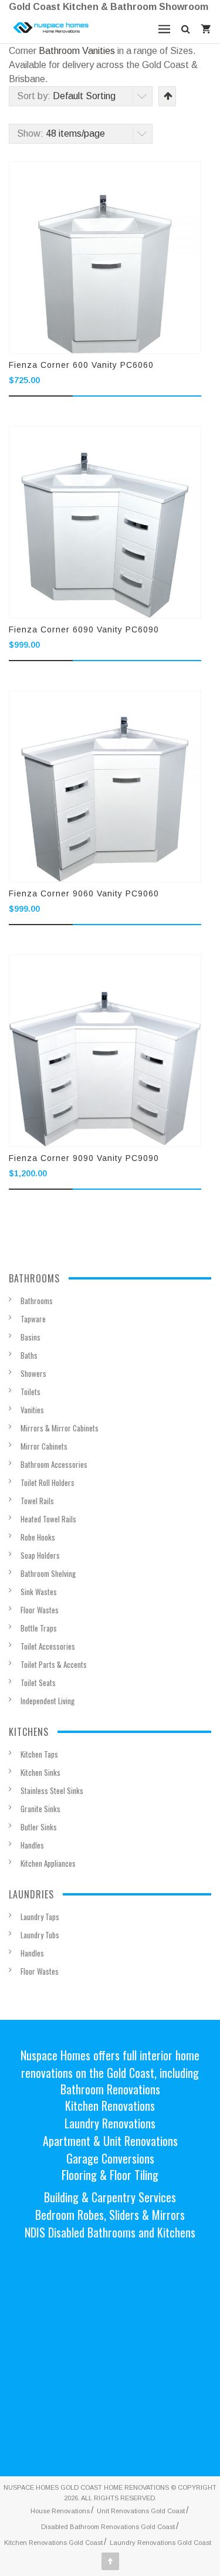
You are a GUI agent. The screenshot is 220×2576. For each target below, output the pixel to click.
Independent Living (48, 1701)
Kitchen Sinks (40, 1772)
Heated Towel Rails (48, 1519)
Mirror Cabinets (44, 1446)
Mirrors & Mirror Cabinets (60, 1428)
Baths (29, 1355)
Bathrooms (37, 1301)
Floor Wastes (40, 1610)
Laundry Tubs (40, 1935)
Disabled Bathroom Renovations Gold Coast (108, 2527)
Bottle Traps (39, 1628)
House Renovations (60, 2511)
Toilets (31, 1392)
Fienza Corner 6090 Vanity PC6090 (84, 629)
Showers (33, 1373)
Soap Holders (40, 1555)
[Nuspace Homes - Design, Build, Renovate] (51, 28)
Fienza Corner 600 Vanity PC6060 (81, 365)
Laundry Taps (40, 1917)
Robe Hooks (38, 1537)
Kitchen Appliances (48, 1863)
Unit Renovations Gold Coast (141, 2511)
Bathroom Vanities (77, 51)
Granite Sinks (40, 1809)
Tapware (33, 1319)
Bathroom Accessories (54, 1464)
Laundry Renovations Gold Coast (160, 2543)
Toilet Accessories (48, 1646)
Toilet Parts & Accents (54, 1664)
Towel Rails (37, 1501)
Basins (31, 1337)
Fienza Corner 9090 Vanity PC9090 (84, 1158)
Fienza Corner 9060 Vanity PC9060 (84, 893)
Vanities (32, 1410)
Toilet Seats (38, 1683)
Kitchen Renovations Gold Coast (53, 2543)
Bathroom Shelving (48, 1573)
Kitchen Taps (39, 1754)
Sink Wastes (39, 1592)
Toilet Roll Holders (48, 1482)
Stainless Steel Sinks (52, 1790)
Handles (32, 1845)
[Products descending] (167, 96)
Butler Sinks (39, 1827)
